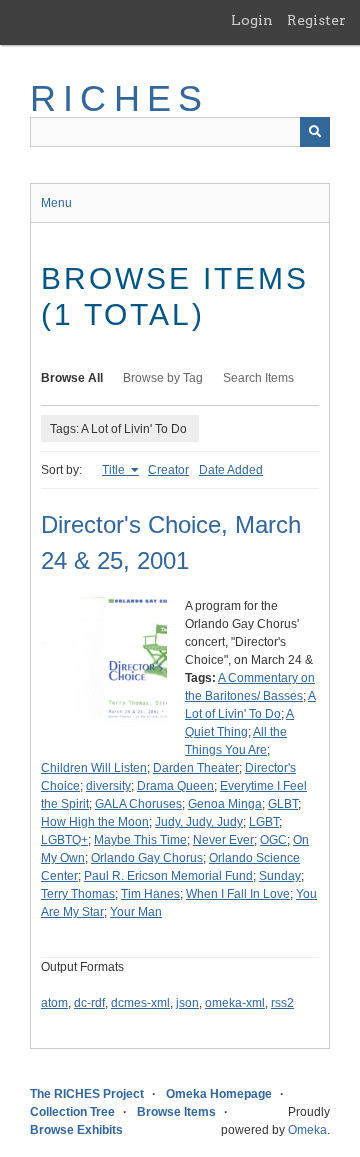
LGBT (264, 822)
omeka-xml (235, 1003)
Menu (56, 203)
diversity (108, 786)
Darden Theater (196, 768)
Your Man (136, 912)
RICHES (119, 98)
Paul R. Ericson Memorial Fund (168, 876)
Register (316, 20)
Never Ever (223, 840)
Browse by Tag (163, 378)
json (187, 1003)
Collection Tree (72, 1112)
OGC (273, 840)
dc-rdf (89, 1003)
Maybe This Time (140, 840)
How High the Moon (95, 822)
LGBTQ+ (64, 840)
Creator (168, 470)
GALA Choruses (138, 804)
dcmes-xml (140, 1003)
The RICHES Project (87, 1094)
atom (54, 1003)
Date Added (231, 470)
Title (115, 470)
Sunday (280, 876)
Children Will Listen (94, 768)
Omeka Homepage (219, 1094)
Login (252, 20)
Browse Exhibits (76, 1130)
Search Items (258, 378)
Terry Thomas (78, 894)
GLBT (283, 804)
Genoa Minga (225, 804)
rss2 (282, 1003)
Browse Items (176, 1112)
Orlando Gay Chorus (147, 858)
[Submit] (315, 132)
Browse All (72, 378)
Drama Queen (175, 786)
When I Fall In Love (238, 894)
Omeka (307, 1130)
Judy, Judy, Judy (199, 822)
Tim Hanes (150, 894)
